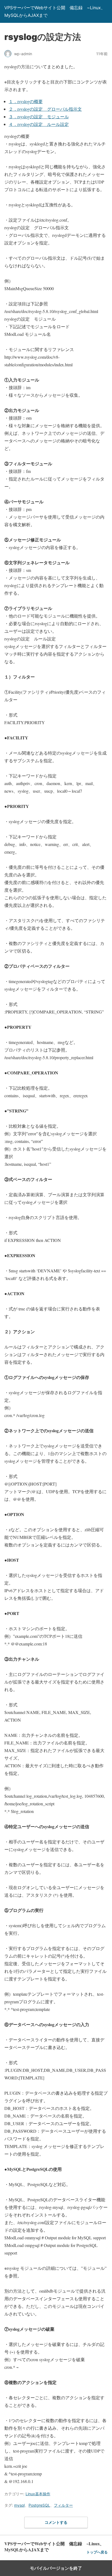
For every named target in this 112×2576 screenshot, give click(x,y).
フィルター (63, 2505)
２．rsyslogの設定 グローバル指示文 (45, 109)
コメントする (56, 2522)
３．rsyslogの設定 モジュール (39, 117)
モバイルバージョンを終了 (56, 2568)
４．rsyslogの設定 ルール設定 (39, 124)
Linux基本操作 (38, 2494)
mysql (19, 2505)
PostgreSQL (39, 2505)
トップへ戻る (97, 2552)
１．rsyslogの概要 (26, 101)
